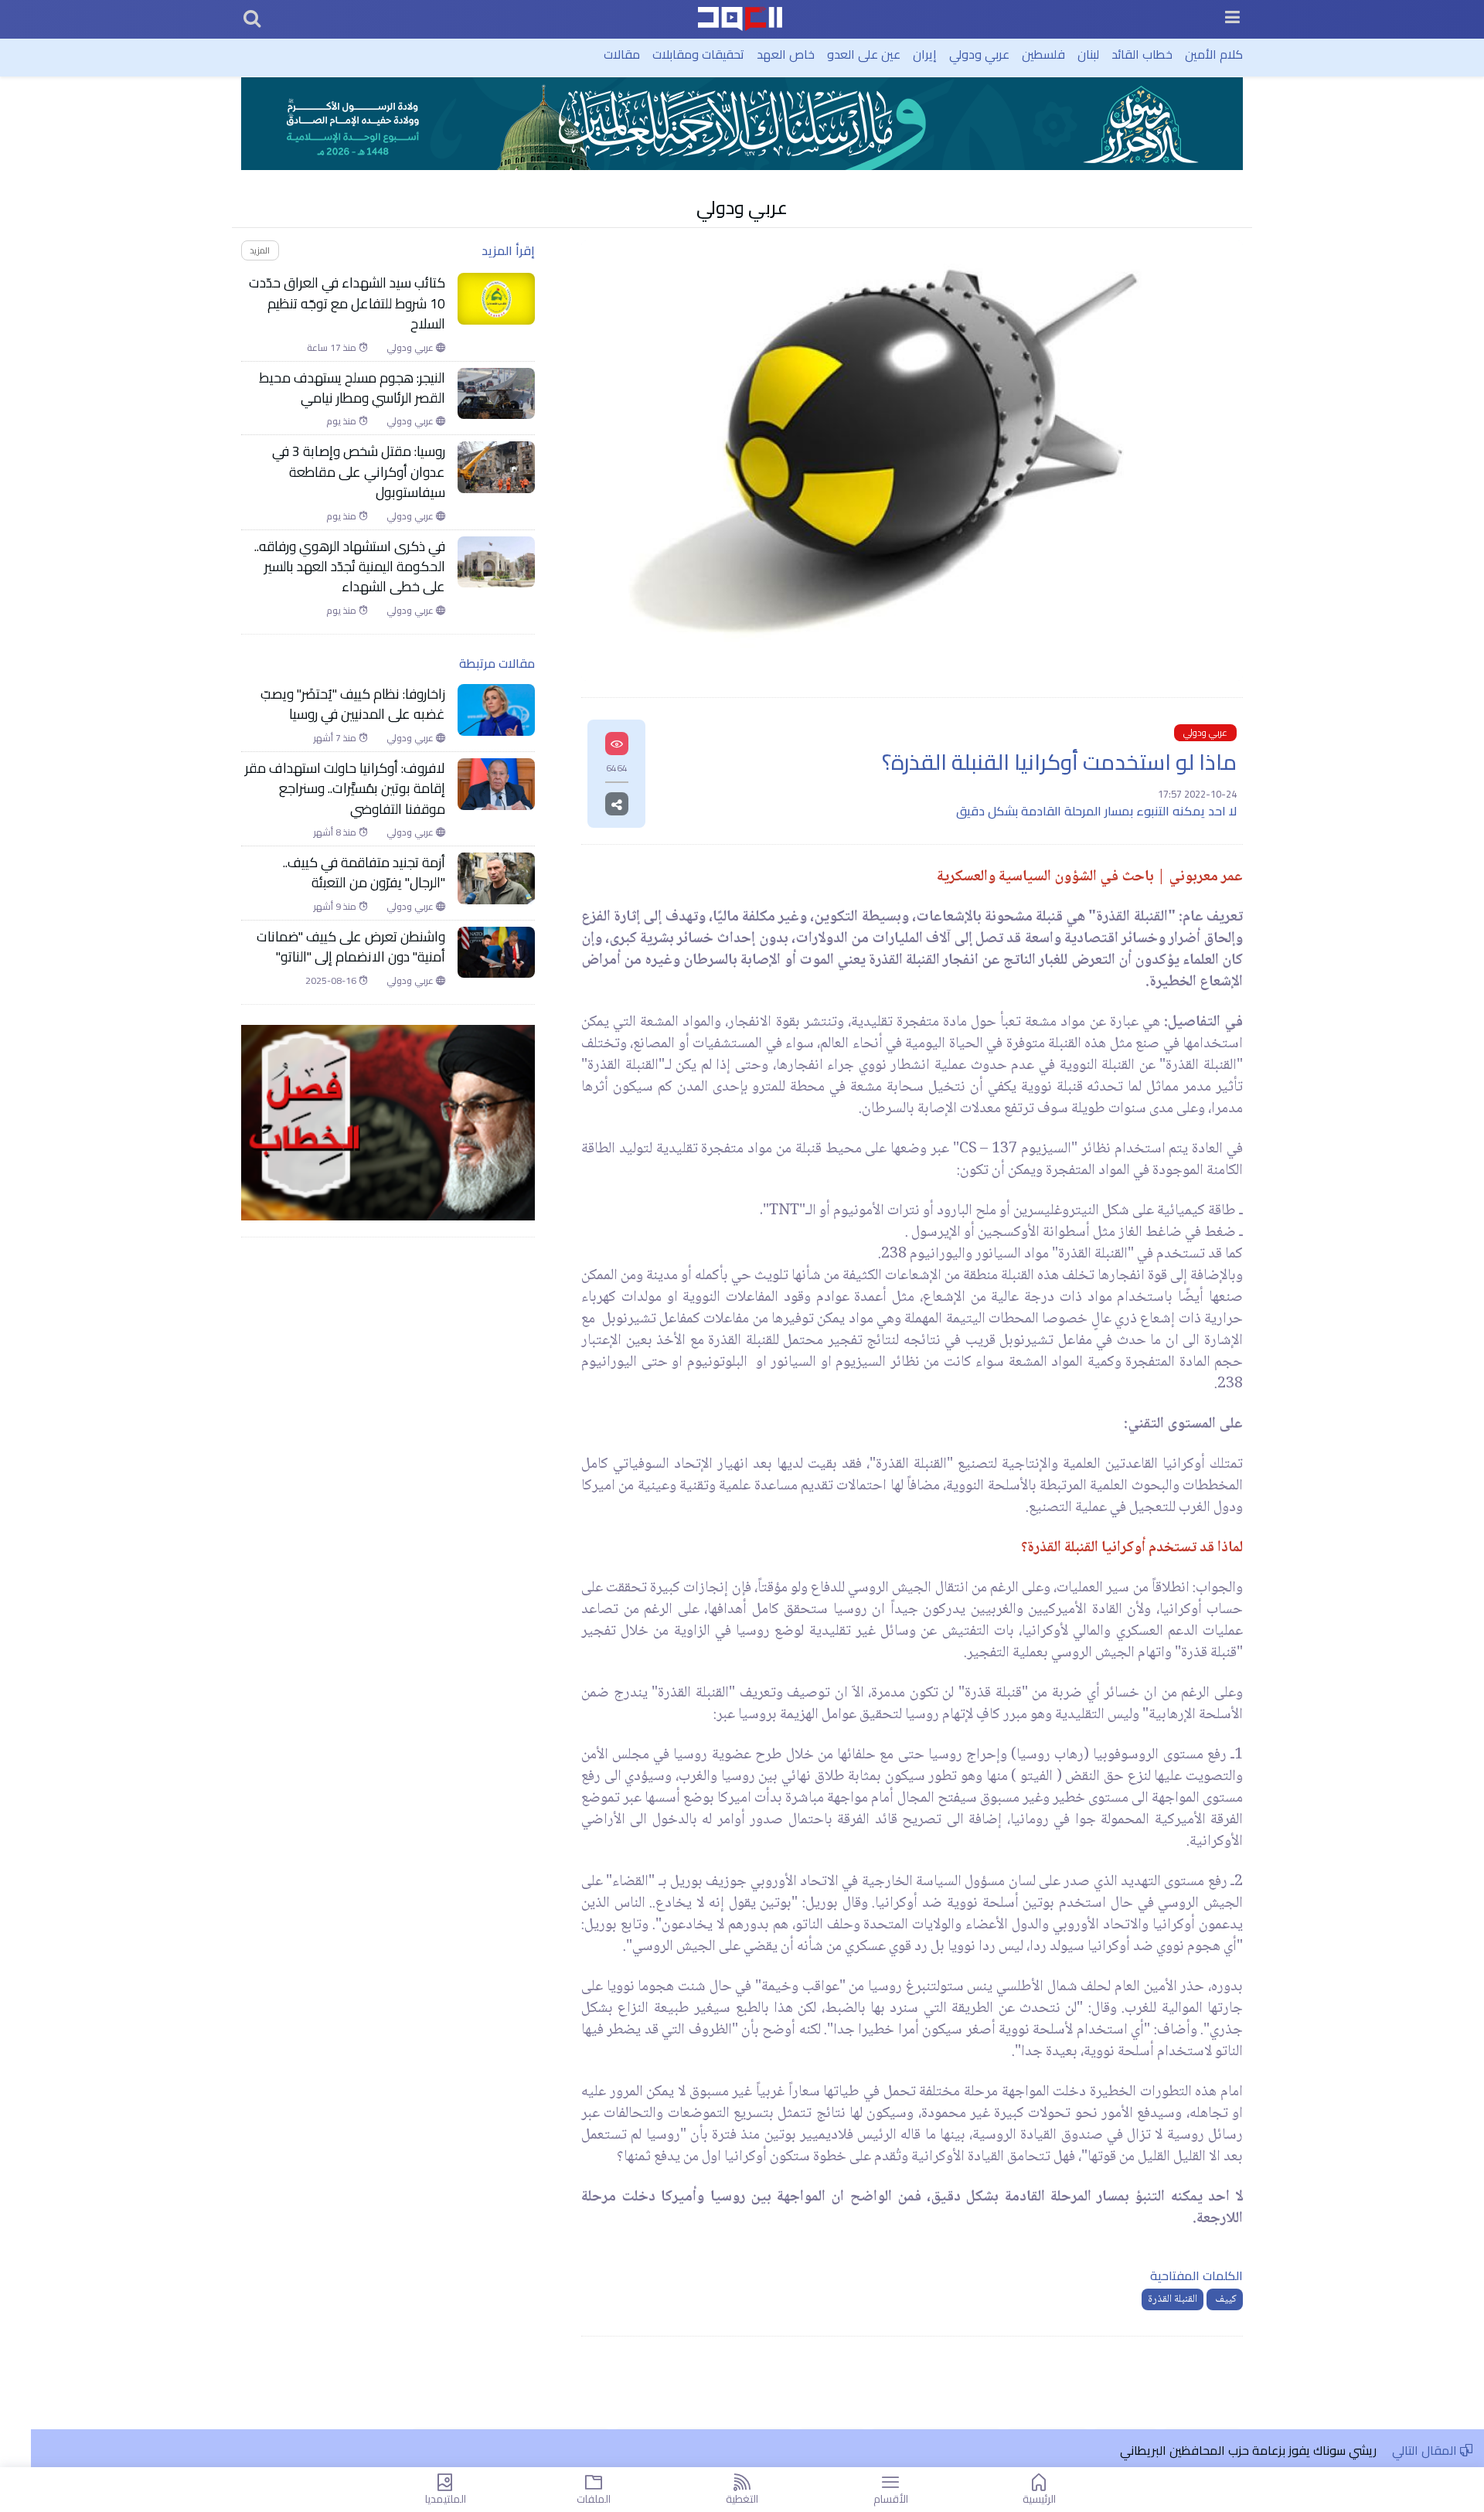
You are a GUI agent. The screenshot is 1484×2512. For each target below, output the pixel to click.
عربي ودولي (979, 54)
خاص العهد (786, 54)
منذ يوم (342, 421)
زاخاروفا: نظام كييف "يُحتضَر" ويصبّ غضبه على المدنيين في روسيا (353, 705)
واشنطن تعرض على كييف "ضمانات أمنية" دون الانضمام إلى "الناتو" (351, 947)
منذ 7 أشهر (336, 738)
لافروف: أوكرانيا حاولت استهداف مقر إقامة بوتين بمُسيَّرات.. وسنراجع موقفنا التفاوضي (345, 789)
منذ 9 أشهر (336, 907)
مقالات (622, 54)
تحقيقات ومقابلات (698, 54)
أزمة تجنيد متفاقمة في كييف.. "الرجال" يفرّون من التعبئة (364, 873)
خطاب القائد (1142, 54)
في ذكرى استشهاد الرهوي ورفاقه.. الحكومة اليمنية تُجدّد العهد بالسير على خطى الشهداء (350, 567)
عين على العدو (864, 54)
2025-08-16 (332, 981)
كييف (1225, 2299)
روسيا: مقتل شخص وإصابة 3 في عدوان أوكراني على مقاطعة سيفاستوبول (359, 472)
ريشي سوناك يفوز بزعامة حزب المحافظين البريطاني (1248, 2450)
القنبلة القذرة (1173, 2299)
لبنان (1088, 54)
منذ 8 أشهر (336, 832)
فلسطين (1043, 54)
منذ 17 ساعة (333, 348)
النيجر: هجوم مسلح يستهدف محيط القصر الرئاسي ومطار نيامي (352, 388)
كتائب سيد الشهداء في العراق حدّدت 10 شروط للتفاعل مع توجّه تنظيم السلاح (347, 303)
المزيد (260, 250)
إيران (925, 54)
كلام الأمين (1214, 54)
